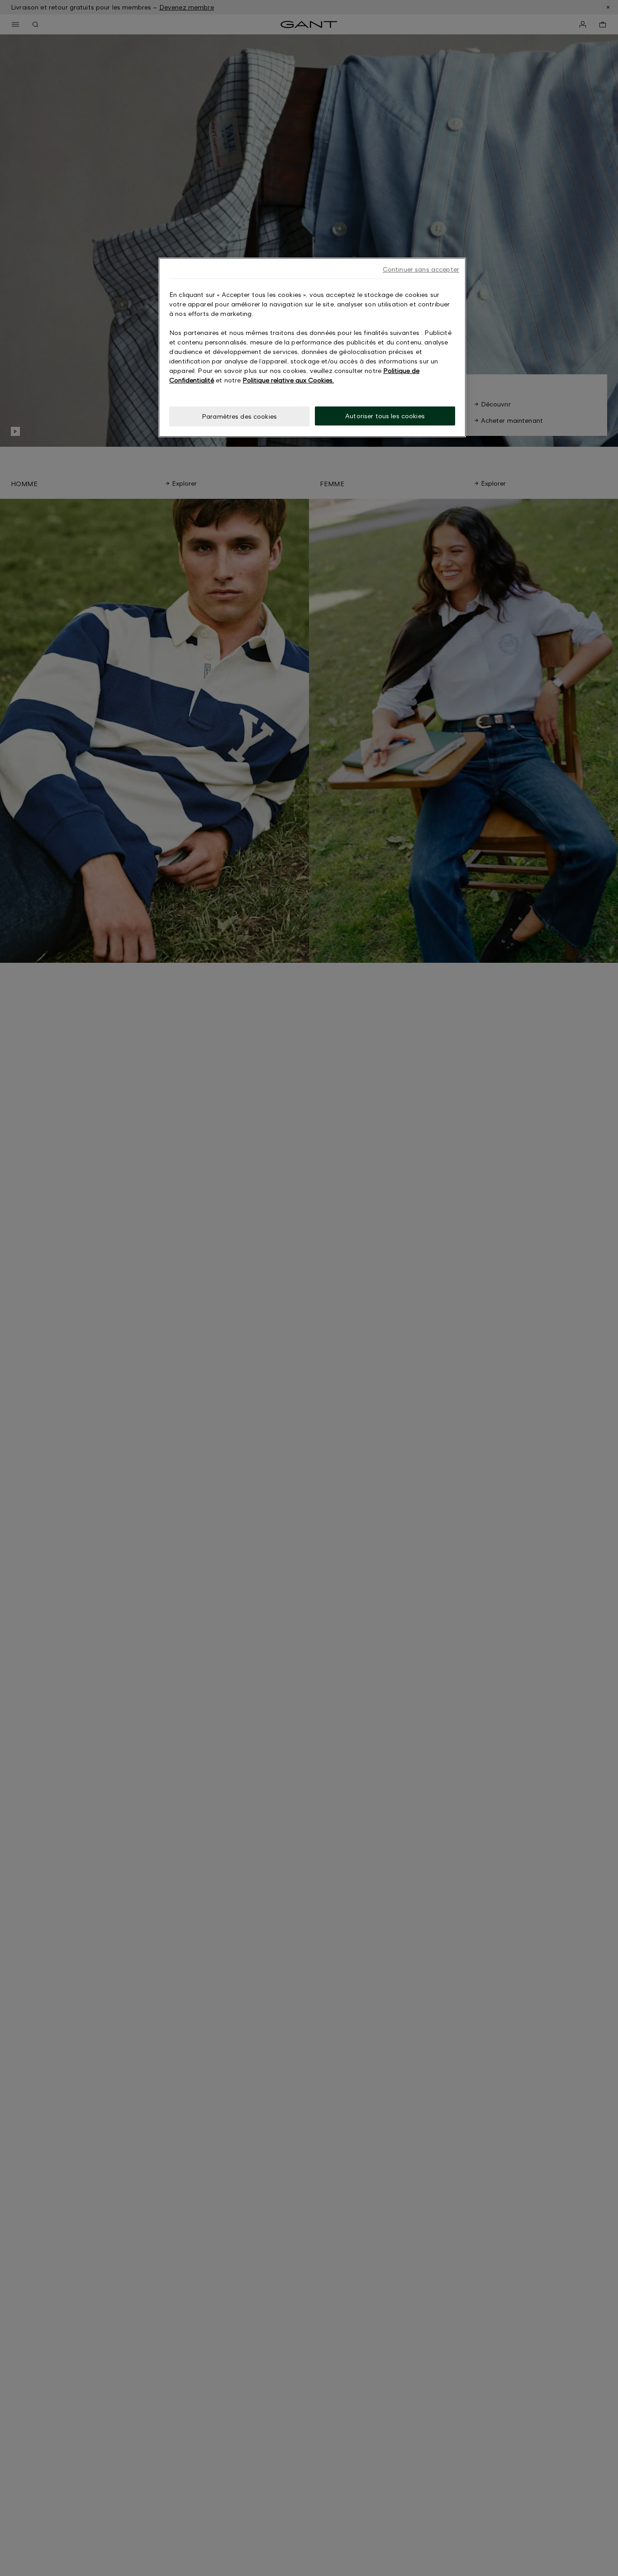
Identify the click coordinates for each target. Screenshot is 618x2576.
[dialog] (312, 347)
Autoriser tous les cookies (385, 416)
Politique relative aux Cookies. (288, 380)
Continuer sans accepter (421, 269)
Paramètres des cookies (239, 416)
